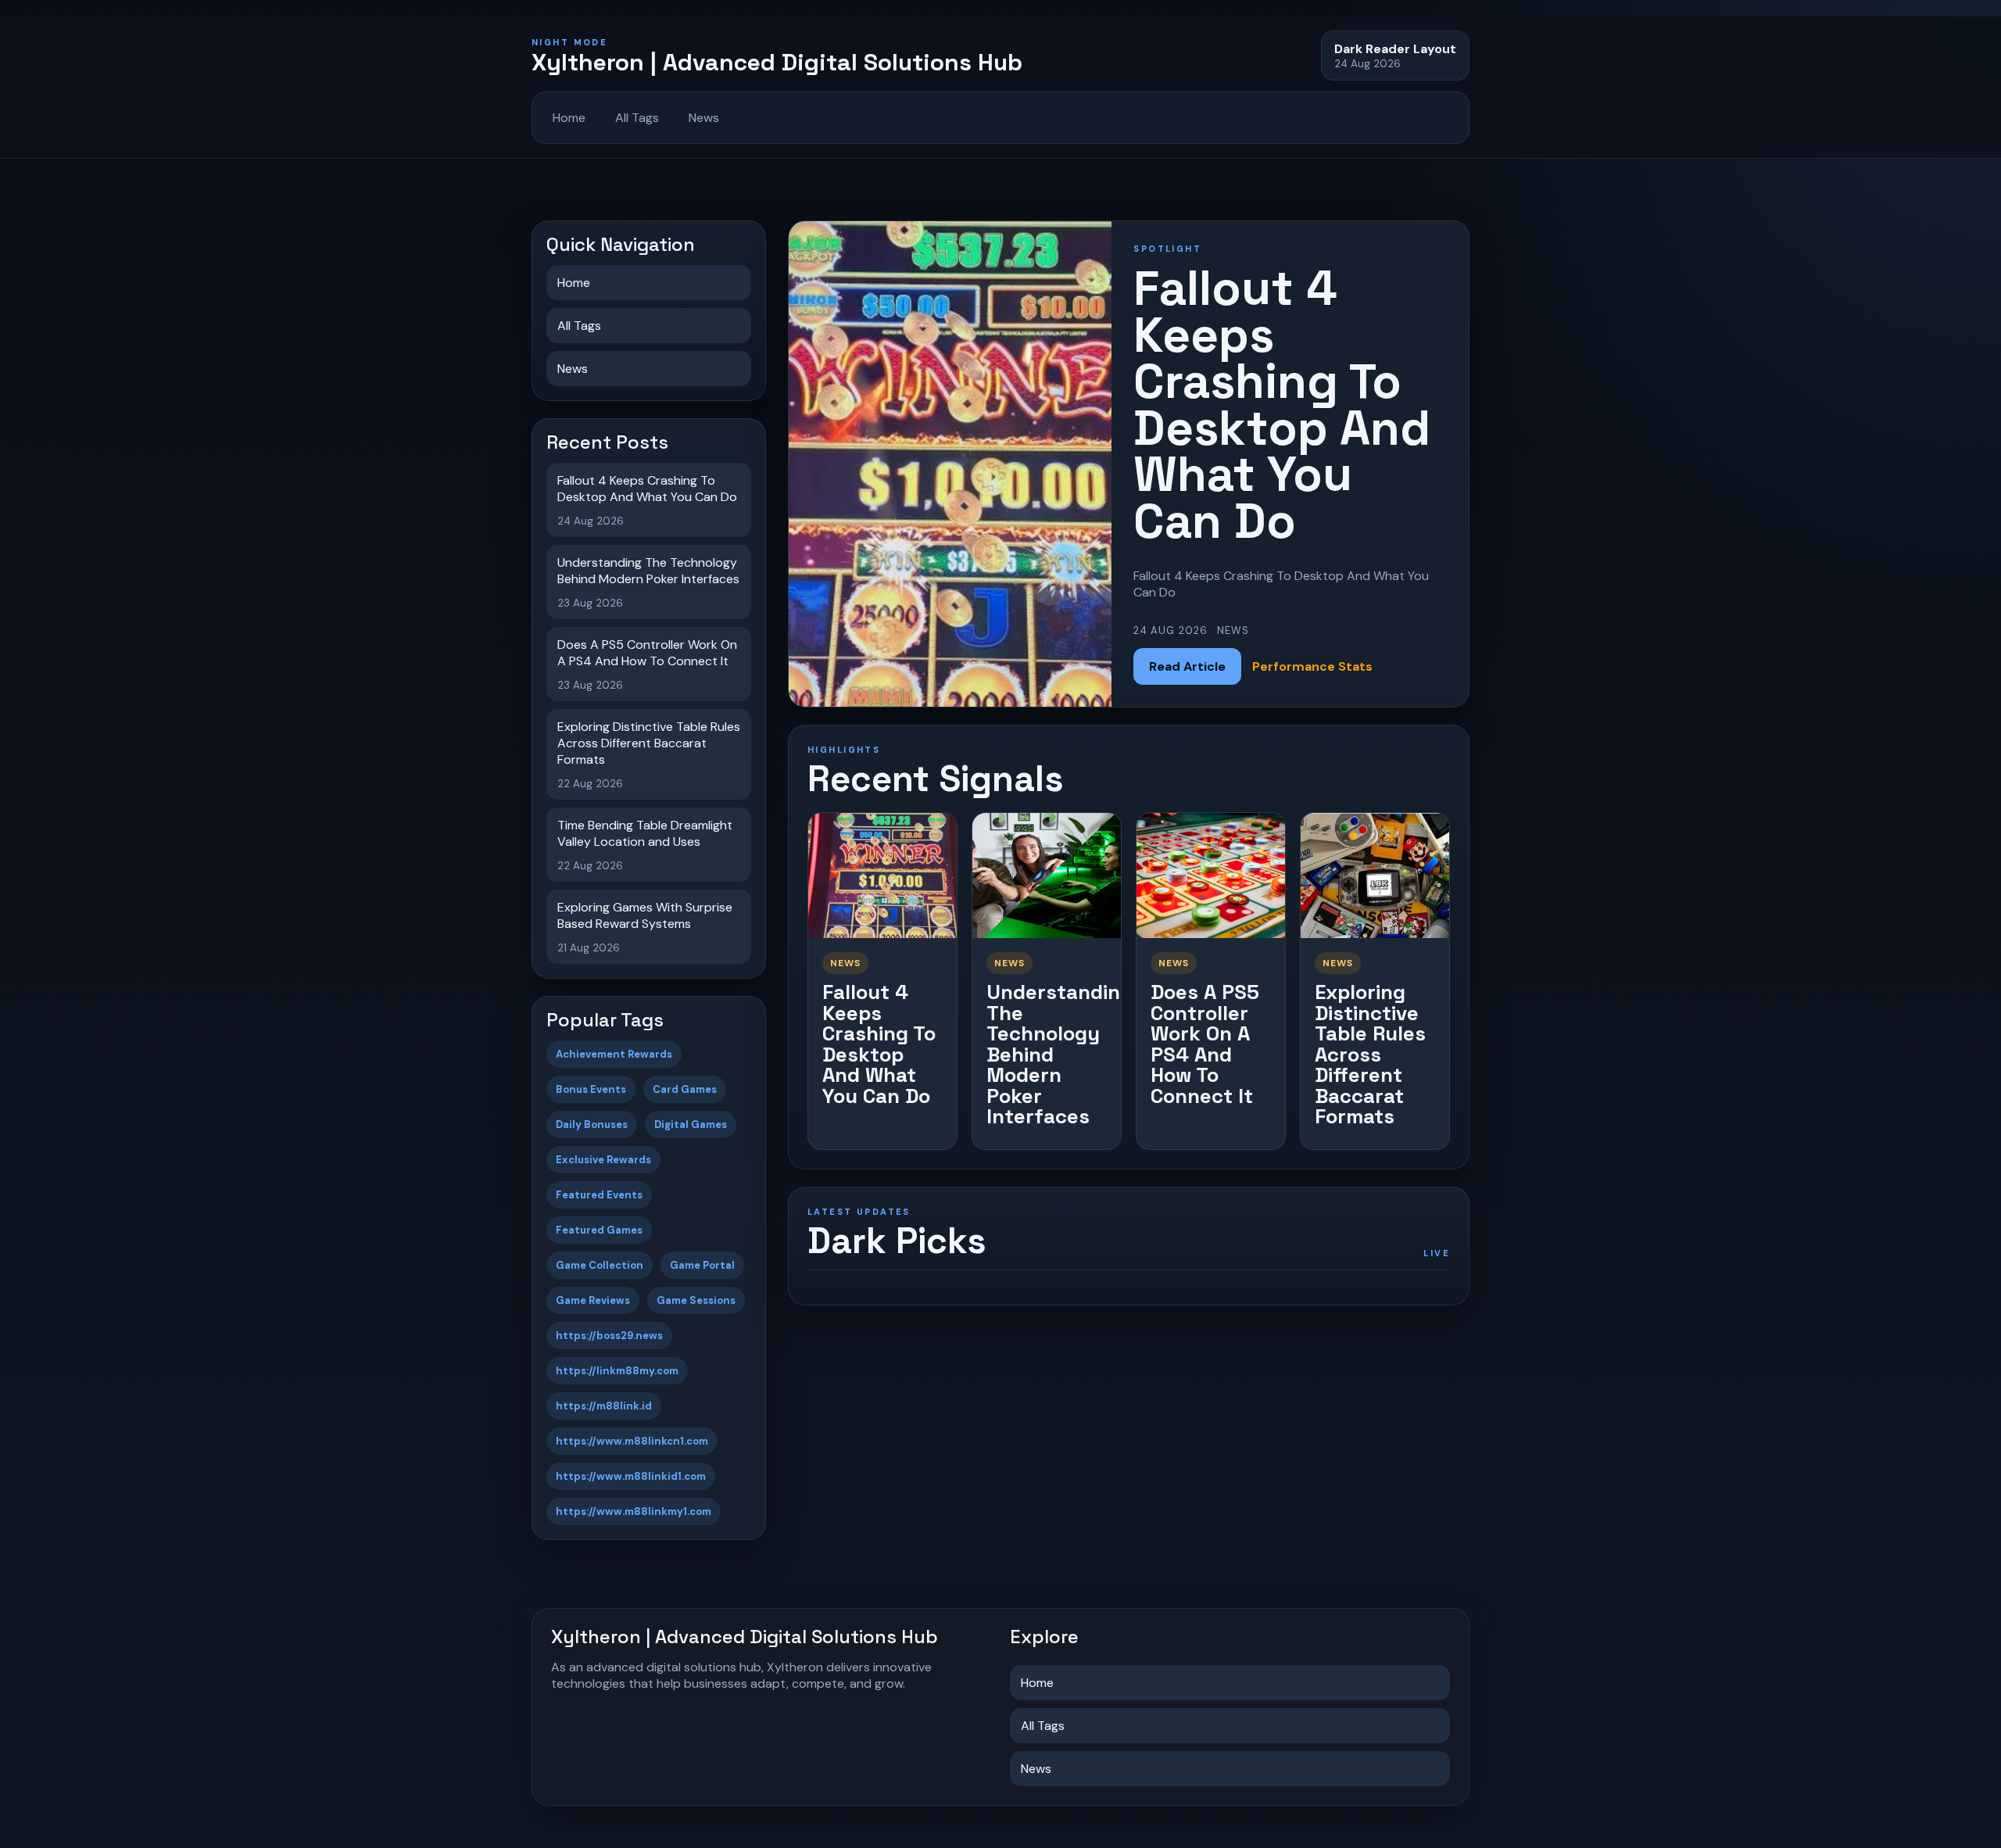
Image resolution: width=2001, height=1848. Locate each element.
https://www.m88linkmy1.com (634, 1511)
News (704, 118)
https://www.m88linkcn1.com (632, 1441)
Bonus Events (591, 1089)
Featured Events (599, 1195)
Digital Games (691, 1125)
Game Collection (600, 1265)
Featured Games (599, 1230)
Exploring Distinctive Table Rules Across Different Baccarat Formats (1370, 1054)
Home (569, 118)
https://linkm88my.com (617, 1371)
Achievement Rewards (614, 1054)
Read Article (1187, 666)
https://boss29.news (609, 1336)
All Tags (637, 118)
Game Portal (702, 1265)
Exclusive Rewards (603, 1160)
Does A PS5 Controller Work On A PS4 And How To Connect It (1205, 1044)
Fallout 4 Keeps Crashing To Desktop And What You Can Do (879, 1044)
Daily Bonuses (592, 1125)
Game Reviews (593, 1300)
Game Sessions (696, 1300)
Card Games (685, 1089)
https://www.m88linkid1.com (631, 1476)
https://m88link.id (604, 1406)
